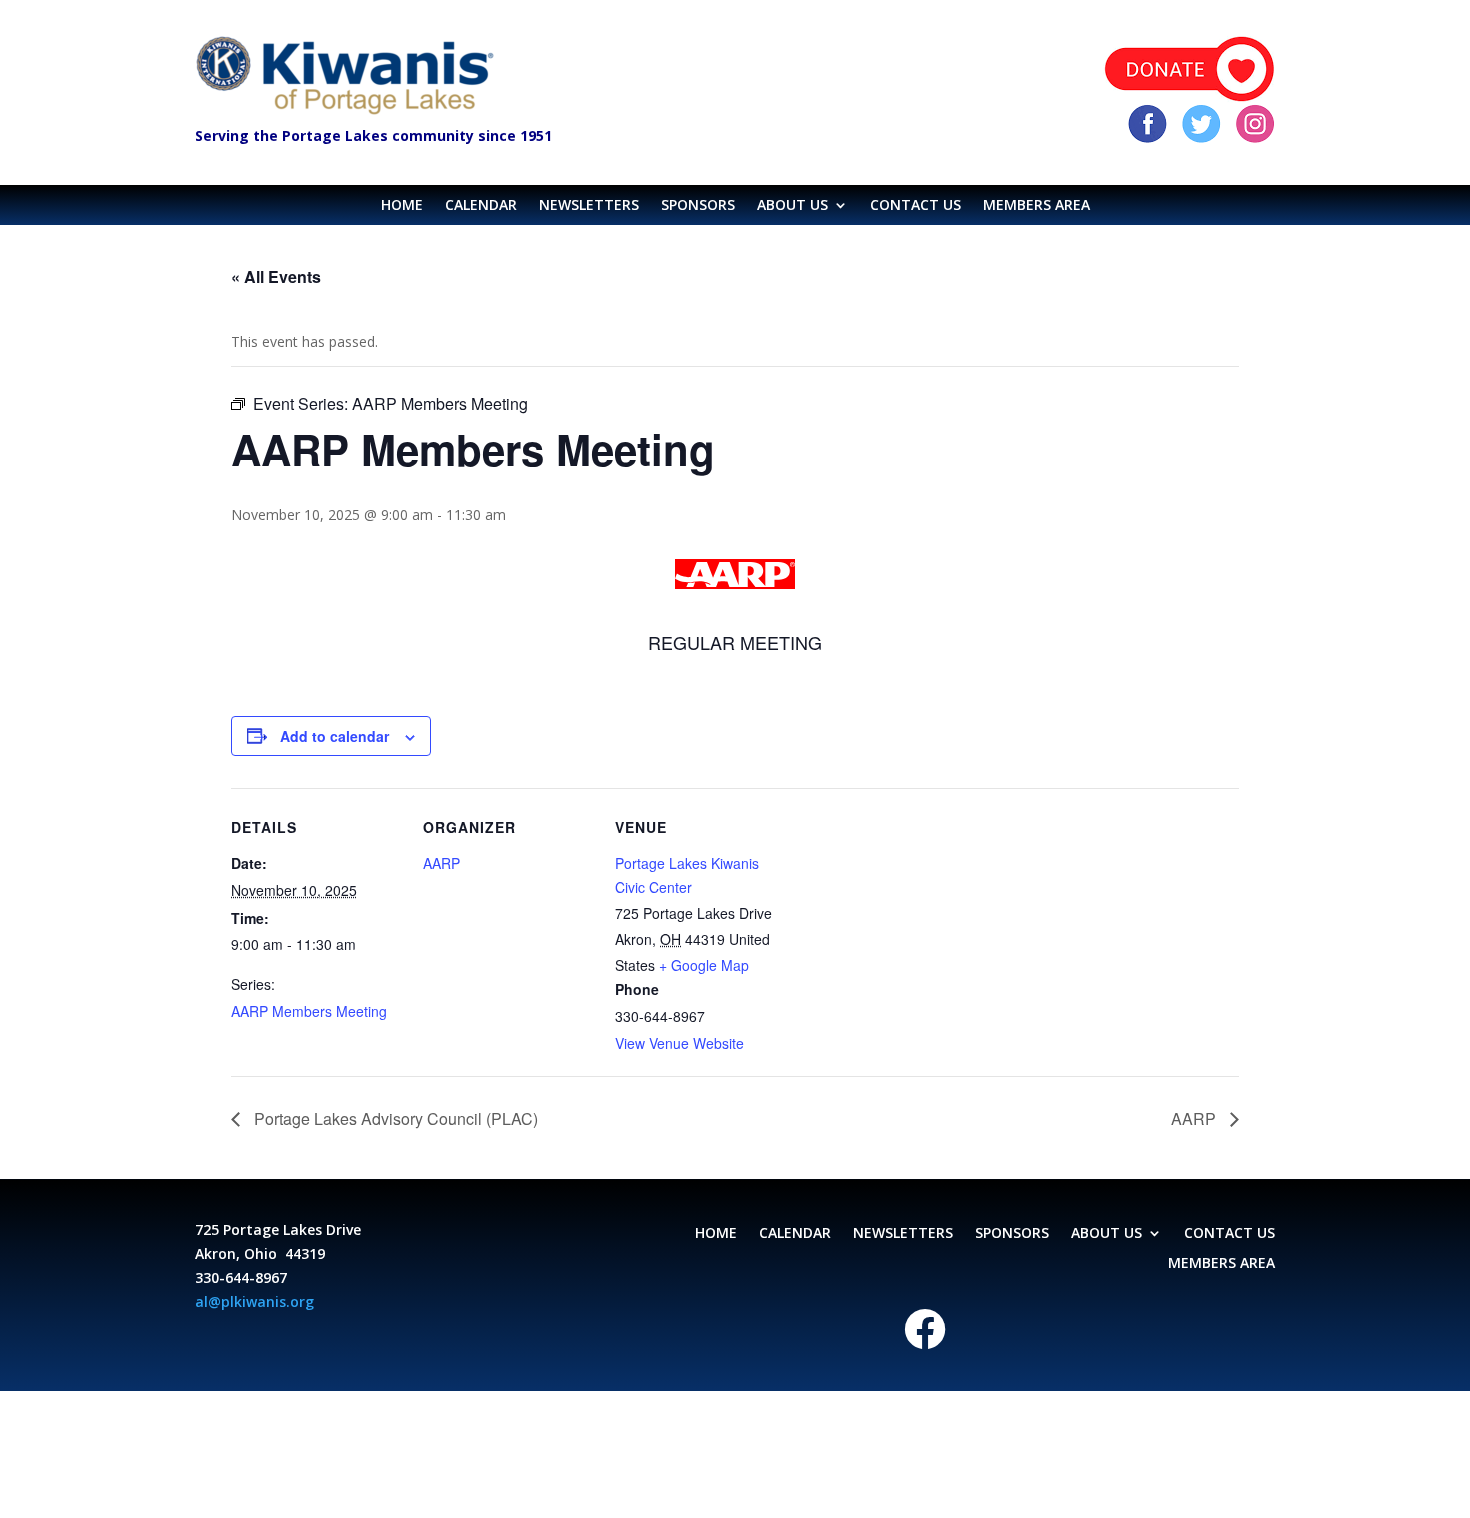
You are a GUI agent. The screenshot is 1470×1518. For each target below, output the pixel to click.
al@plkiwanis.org (254, 1301)
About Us (792, 206)
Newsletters (589, 206)
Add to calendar (334, 736)
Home (402, 206)
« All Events (276, 276)
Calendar (481, 206)
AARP (441, 863)
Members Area (1036, 206)
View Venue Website (679, 1043)
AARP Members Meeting (309, 1011)
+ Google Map (704, 965)
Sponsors (698, 206)
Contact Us (915, 206)
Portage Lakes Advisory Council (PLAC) (394, 1118)
